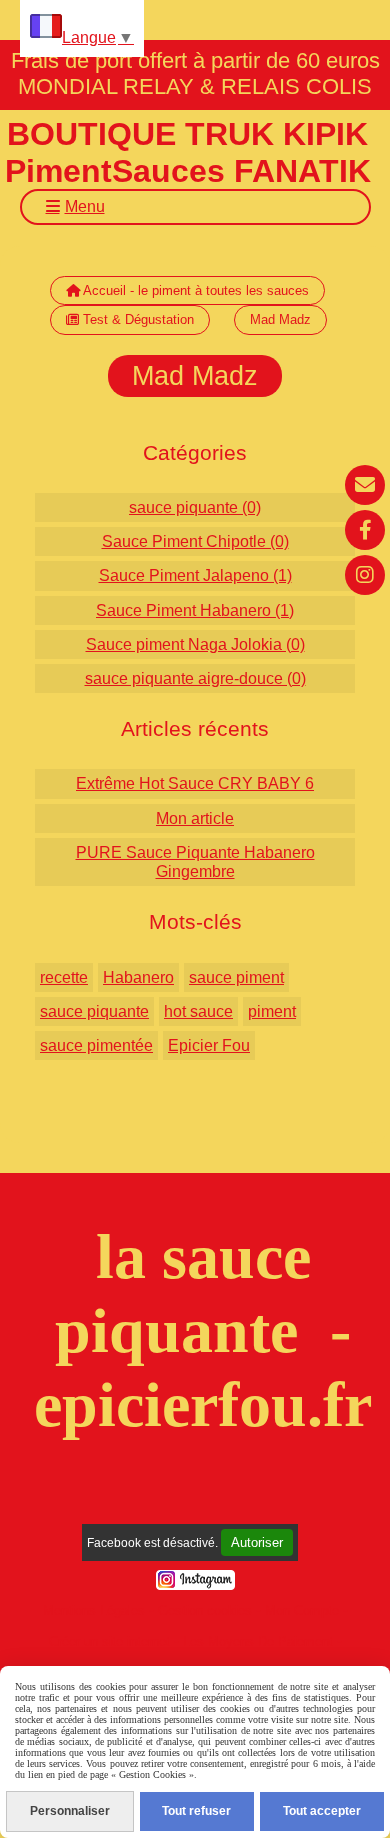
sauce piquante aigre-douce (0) (195, 678)
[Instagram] (365, 575)
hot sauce (198, 1011)
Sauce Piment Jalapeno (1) (195, 575)
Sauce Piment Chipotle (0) (195, 541)
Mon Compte (302, 1610)
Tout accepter (322, 1811)
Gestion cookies (205, 1610)
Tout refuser (196, 1811)
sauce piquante (94, 1011)
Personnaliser (70, 1811)
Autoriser (257, 1542)
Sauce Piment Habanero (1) (195, 610)
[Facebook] (365, 530)
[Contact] (365, 485)
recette (64, 977)
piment (272, 1011)
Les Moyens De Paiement (258, 1641)
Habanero (138, 977)
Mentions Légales (94, 1610)
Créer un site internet (109, 1641)
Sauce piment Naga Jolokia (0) (195, 644)
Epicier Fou (209, 1045)
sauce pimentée (96, 1045)
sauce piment (236, 977)
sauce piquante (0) (195, 507)
